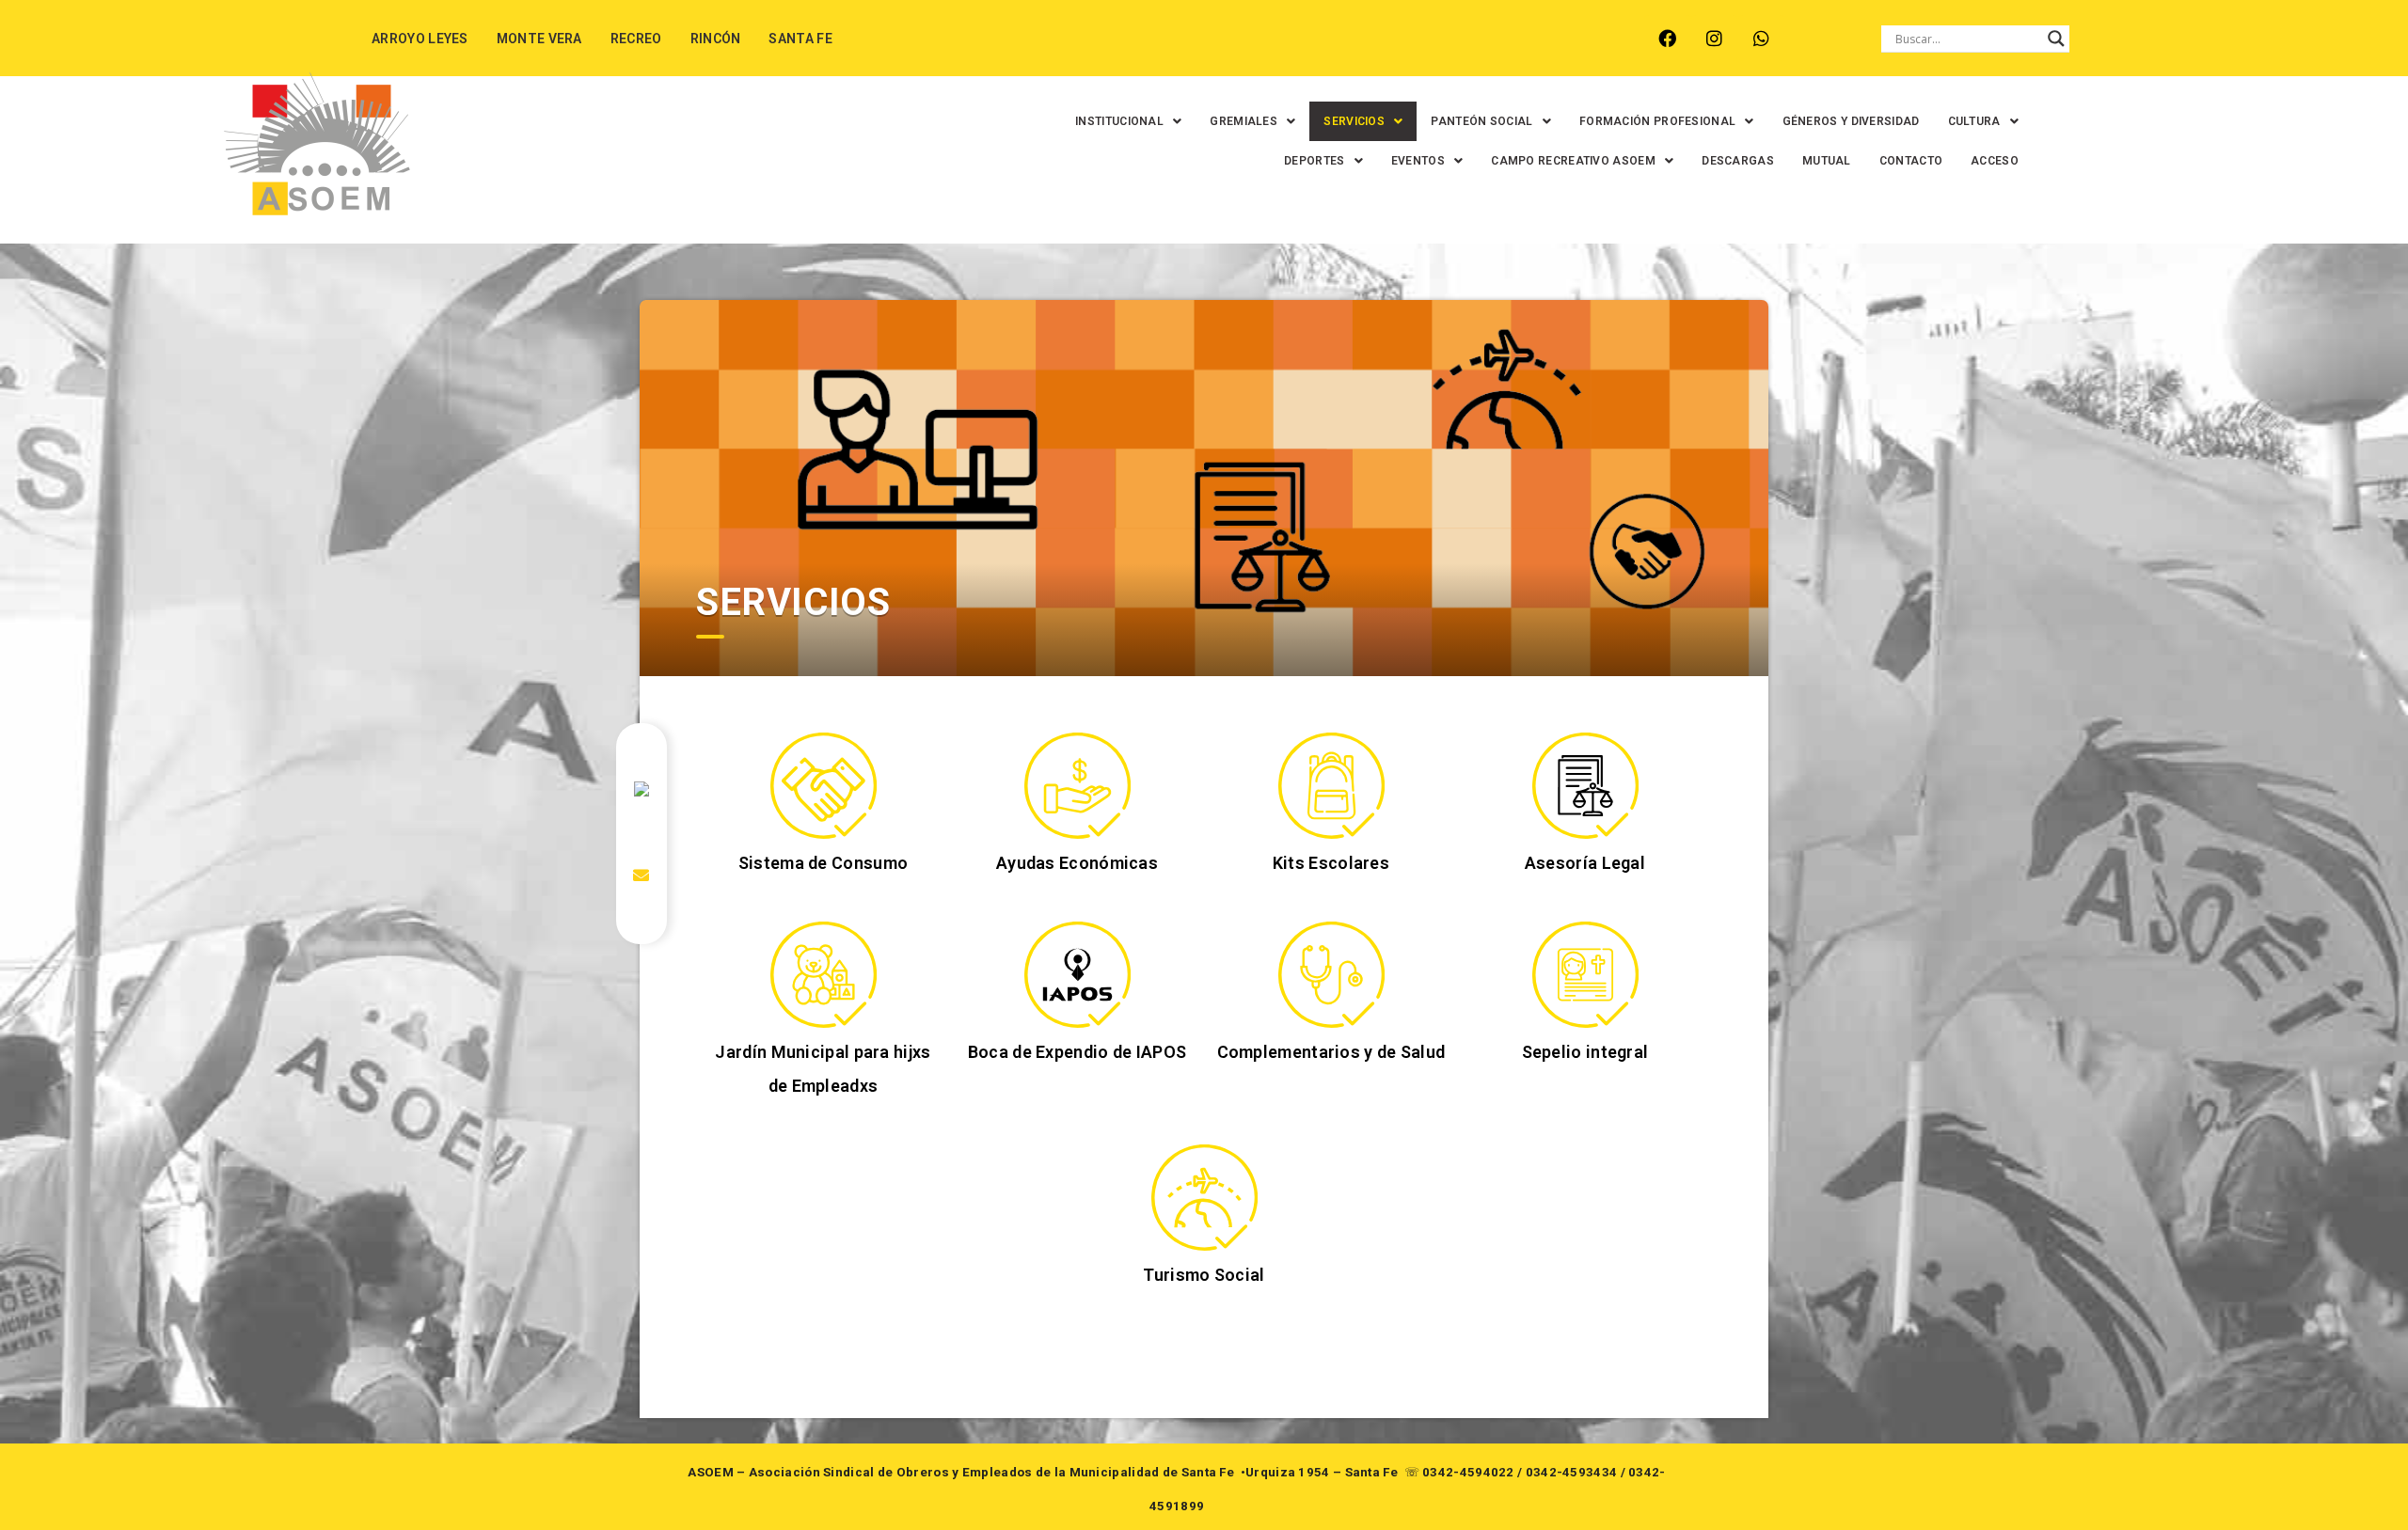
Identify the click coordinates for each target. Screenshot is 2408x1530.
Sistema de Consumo (823, 863)
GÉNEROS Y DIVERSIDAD (1851, 121)
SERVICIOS (1354, 121)
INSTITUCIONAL (1119, 121)
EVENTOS (1418, 161)
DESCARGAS (1738, 161)
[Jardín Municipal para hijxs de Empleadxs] (824, 975)
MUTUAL (1827, 161)
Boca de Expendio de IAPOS (1077, 1052)
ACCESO (1995, 161)
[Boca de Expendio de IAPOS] (1077, 975)
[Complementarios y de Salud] (1331, 975)
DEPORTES (1314, 161)
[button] (1128, 121)
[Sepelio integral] (1585, 975)
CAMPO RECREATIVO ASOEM (1573, 161)
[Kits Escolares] (1331, 786)
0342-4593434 (1572, 1472)
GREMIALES (1244, 121)
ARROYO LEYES (420, 39)
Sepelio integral (1585, 1052)
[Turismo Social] (1204, 1198)
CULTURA (1974, 121)
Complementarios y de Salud (1331, 1052)
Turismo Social (1204, 1275)
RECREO (636, 39)
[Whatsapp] (1761, 38)
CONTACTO (1911, 161)
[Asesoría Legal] (1585, 786)
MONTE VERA (539, 39)
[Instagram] (1714, 38)
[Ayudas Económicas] (1077, 786)
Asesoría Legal (1585, 863)
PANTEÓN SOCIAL (1481, 121)
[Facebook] (1667, 38)
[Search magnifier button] (2056, 39)
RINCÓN (716, 39)
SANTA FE (800, 39)
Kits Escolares (1331, 863)
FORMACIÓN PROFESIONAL (1657, 121)
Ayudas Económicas (1077, 863)
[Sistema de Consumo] (824, 786)
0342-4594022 (1468, 1472)
